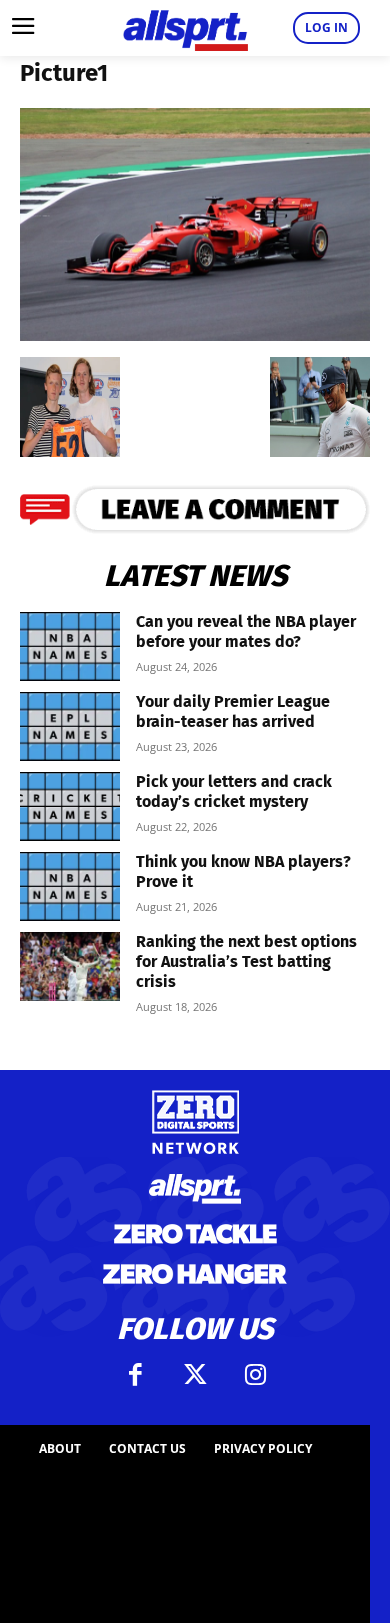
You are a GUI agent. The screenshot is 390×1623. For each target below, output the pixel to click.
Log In (326, 27)
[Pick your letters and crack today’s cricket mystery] (70, 806)
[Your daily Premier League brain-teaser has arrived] (70, 726)
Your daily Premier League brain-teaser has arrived (233, 711)
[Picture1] (195, 334)
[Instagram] (255, 1375)
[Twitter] (195, 1375)
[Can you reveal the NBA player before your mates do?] (70, 646)
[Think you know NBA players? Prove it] (70, 886)
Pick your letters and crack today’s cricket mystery (234, 791)
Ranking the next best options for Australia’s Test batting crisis (246, 961)
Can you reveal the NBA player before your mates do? (246, 631)
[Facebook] (135, 1375)
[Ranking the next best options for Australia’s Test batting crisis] (70, 966)
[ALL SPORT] (185, 28)
